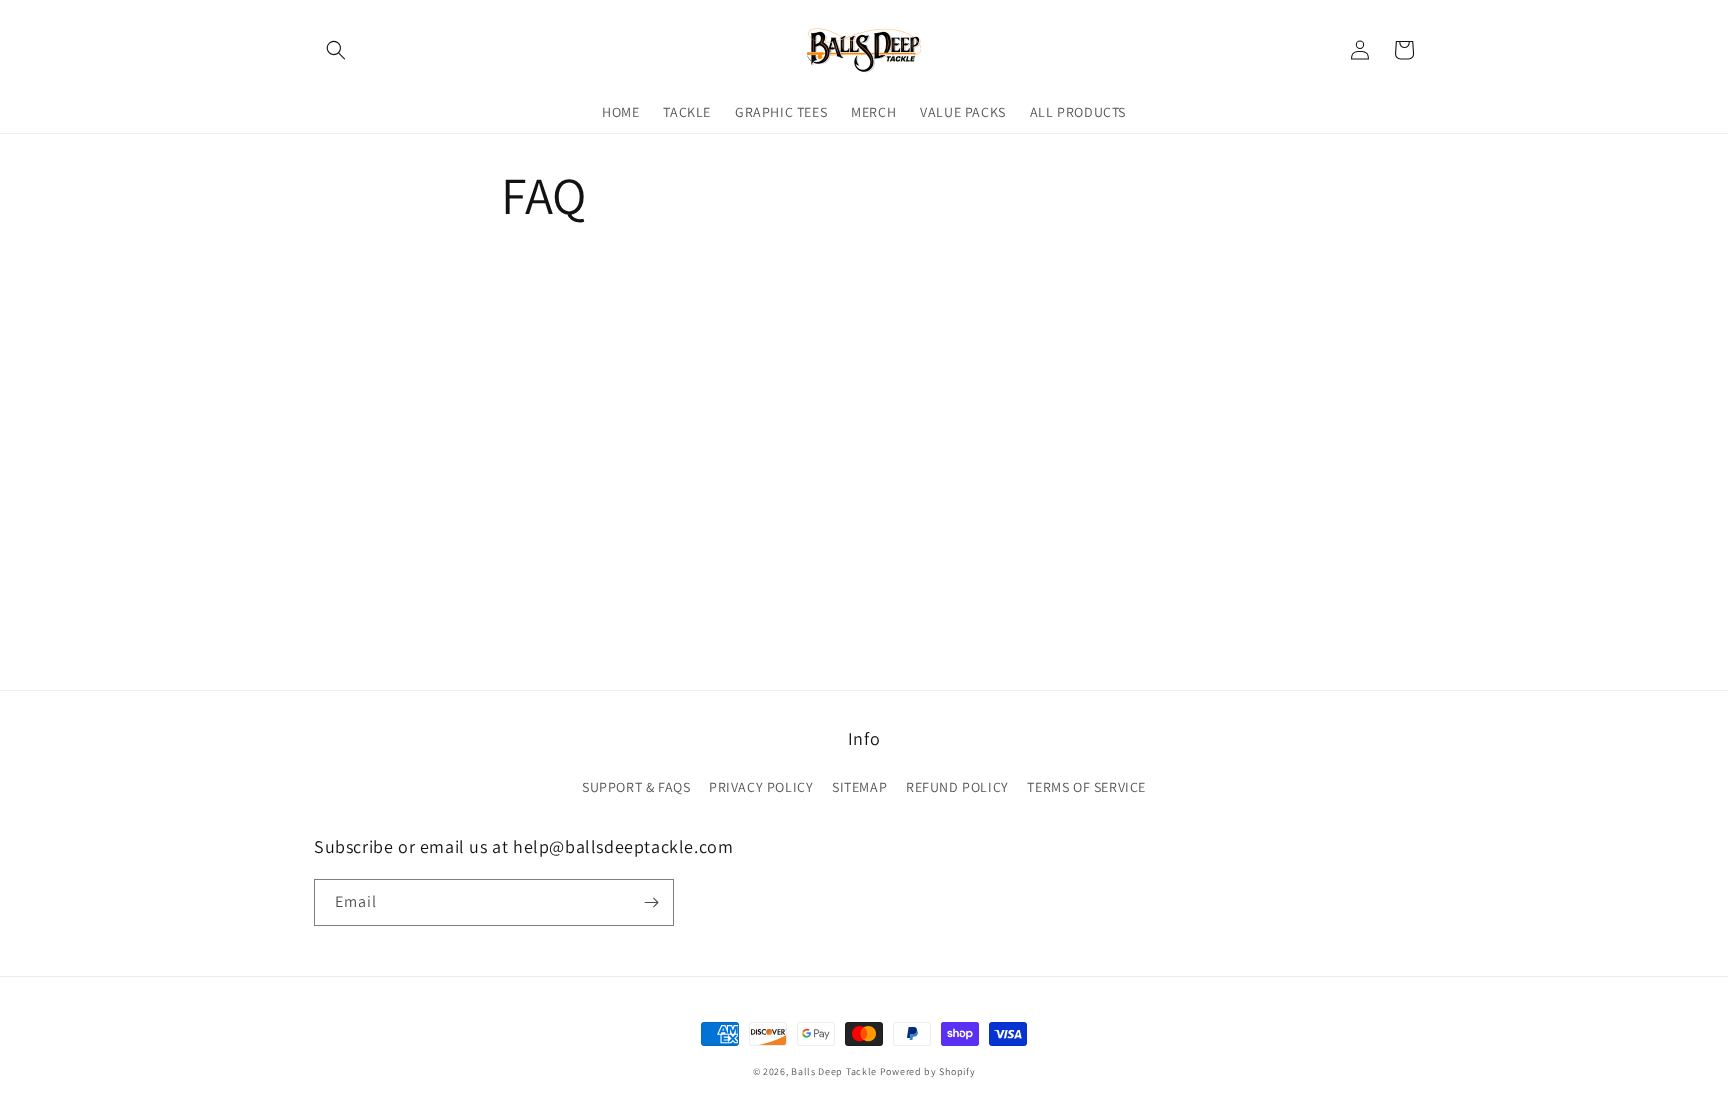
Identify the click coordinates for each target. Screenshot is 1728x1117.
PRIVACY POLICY (761, 787)
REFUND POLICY (957, 787)
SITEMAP (859, 787)
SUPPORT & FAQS (636, 787)
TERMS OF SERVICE (1086, 787)
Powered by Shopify (928, 1071)
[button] (336, 50)
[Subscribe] (651, 902)
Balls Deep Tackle (834, 1071)
